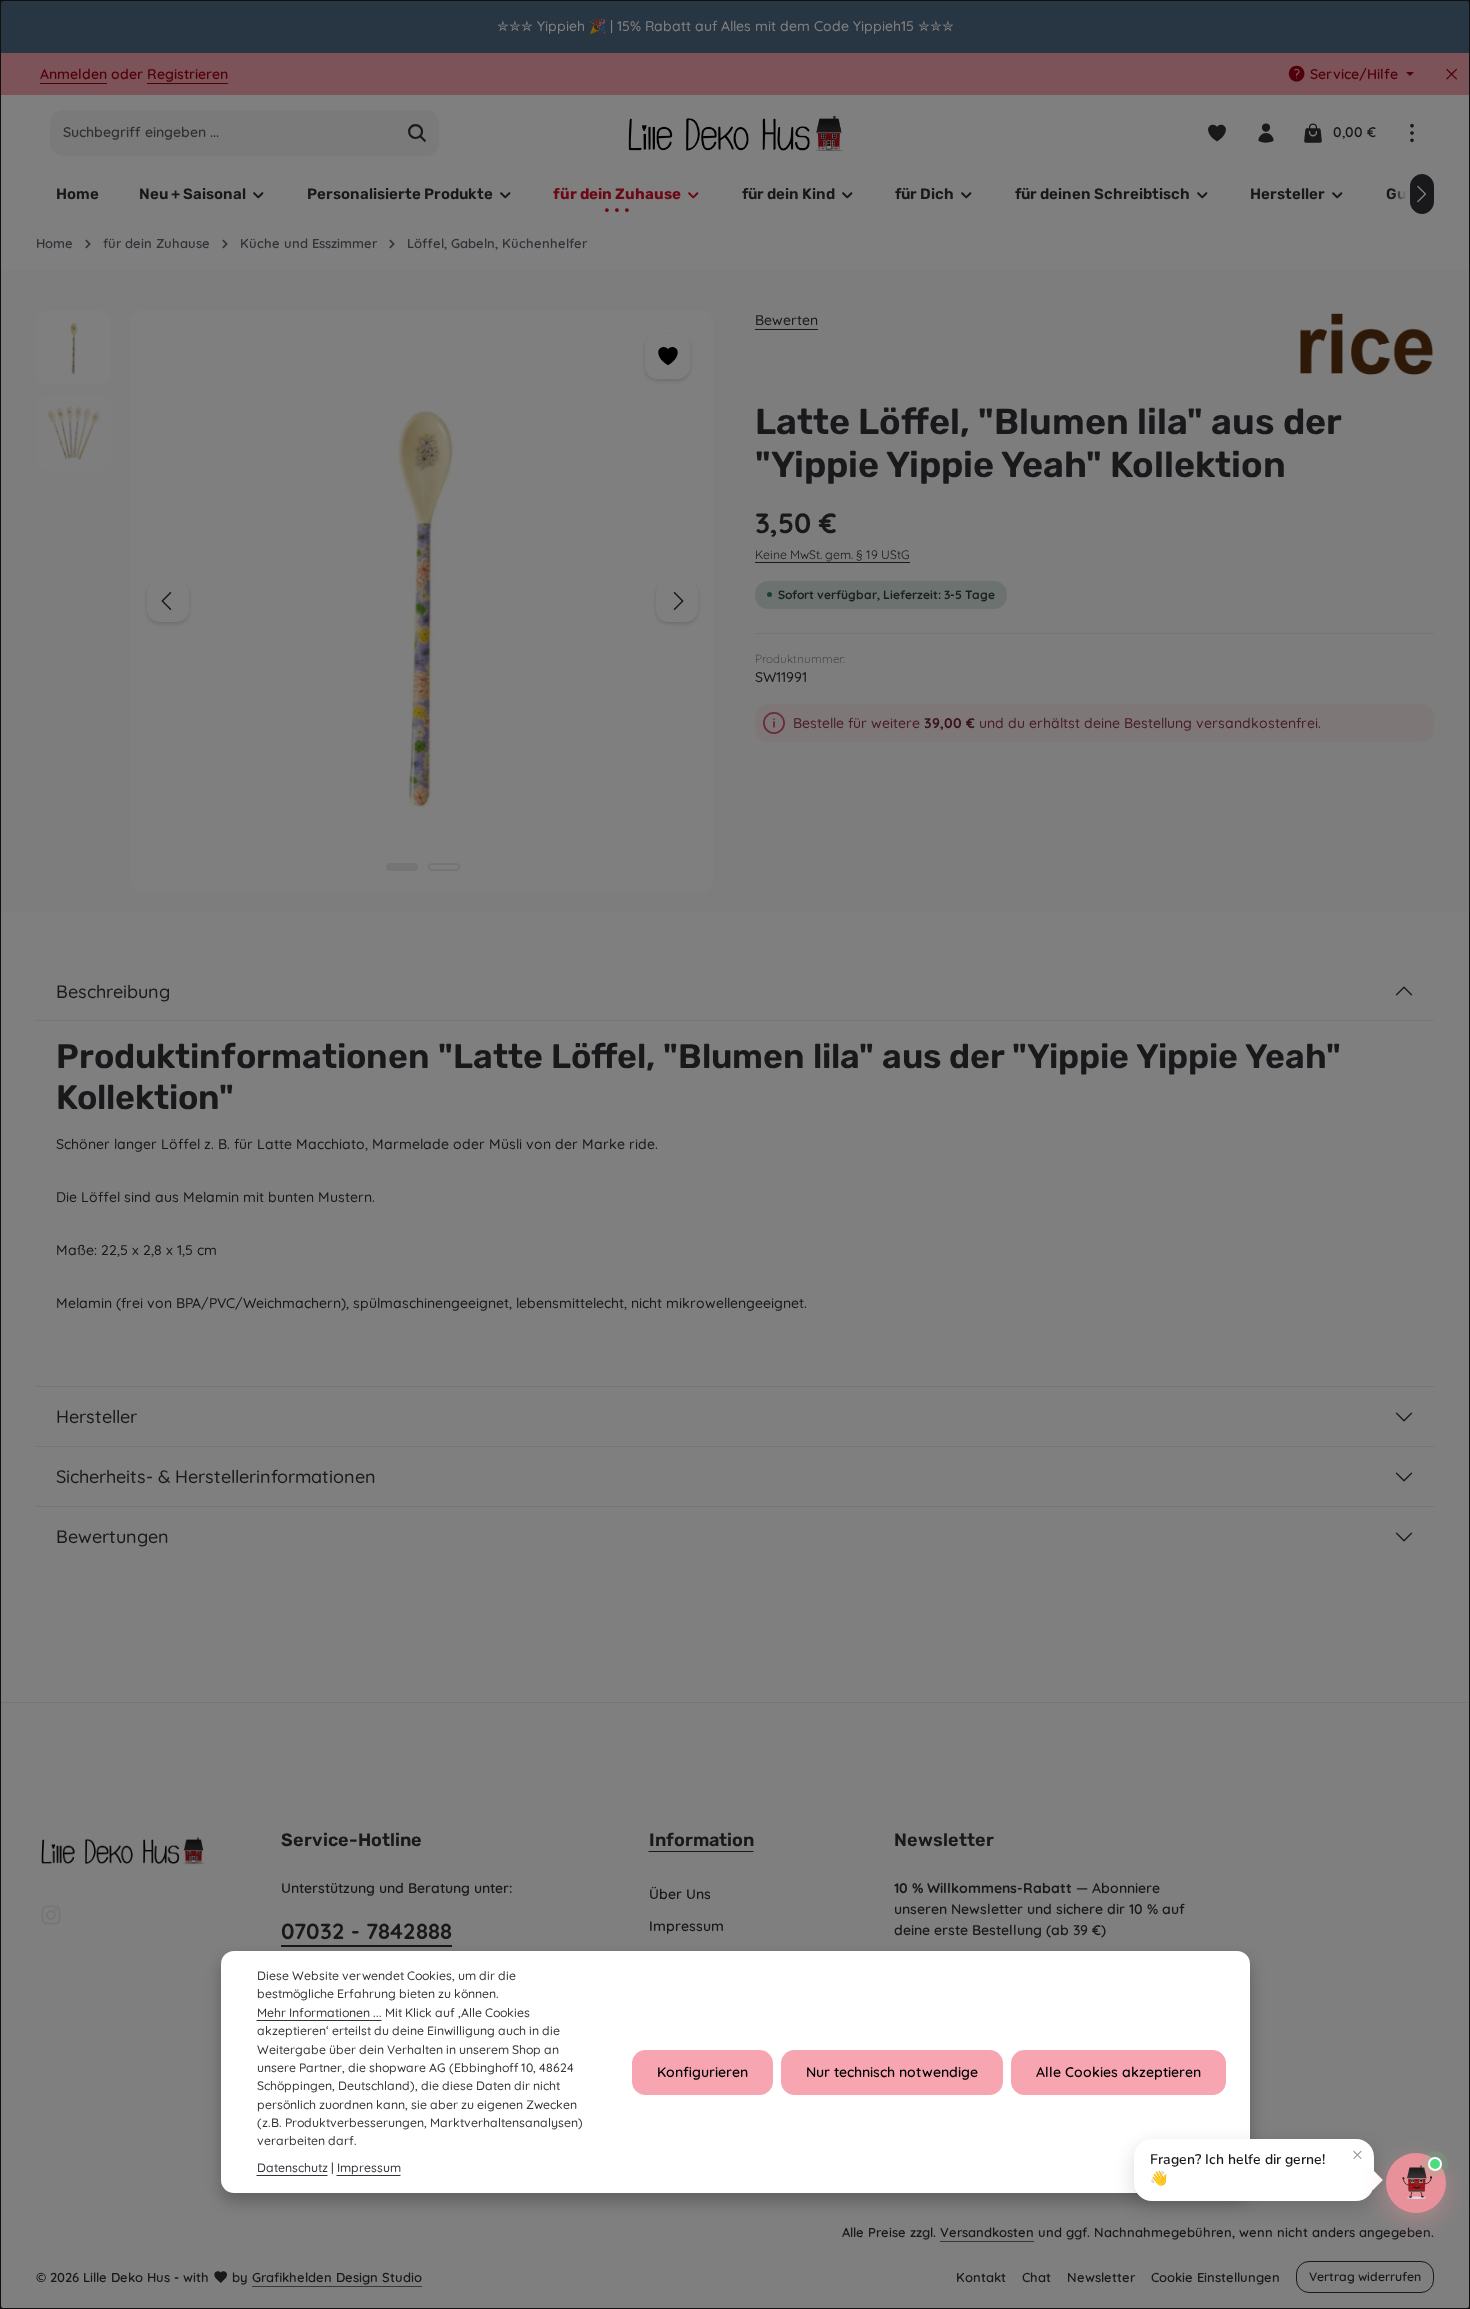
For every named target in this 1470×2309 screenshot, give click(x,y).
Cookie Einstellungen (1215, 2277)
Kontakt (981, 2277)
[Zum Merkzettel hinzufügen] (667, 356)
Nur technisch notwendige (892, 2072)
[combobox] (223, 133)
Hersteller (96, 1416)
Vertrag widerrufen (1365, 2276)
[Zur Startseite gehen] (735, 132)
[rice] (1367, 347)
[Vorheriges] (168, 601)
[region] (735, 26)
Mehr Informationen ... (319, 2012)
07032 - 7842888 (366, 1931)
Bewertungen (112, 1536)
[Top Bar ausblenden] (1451, 74)
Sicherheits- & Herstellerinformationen (216, 1476)
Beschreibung (113, 991)
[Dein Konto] (1265, 132)
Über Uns (680, 1894)
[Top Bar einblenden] (1411, 132)
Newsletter (1101, 2277)
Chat (1036, 2277)
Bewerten (786, 320)
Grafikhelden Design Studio (337, 2277)
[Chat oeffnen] (1416, 2183)
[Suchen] (417, 133)
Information (701, 1840)
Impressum (686, 1926)
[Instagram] (51, 1921)
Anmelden (73, 74)
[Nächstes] (1422, 194)
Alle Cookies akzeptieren (1118, 2072)
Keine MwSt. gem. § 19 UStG (832, 554)
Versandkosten (987, 2232)
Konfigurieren (702, 2072)
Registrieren (187, 74)
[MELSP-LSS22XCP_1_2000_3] (422, 601)
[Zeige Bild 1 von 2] (402, 867)
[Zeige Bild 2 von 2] (444, 867)
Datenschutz (292, 2167)
